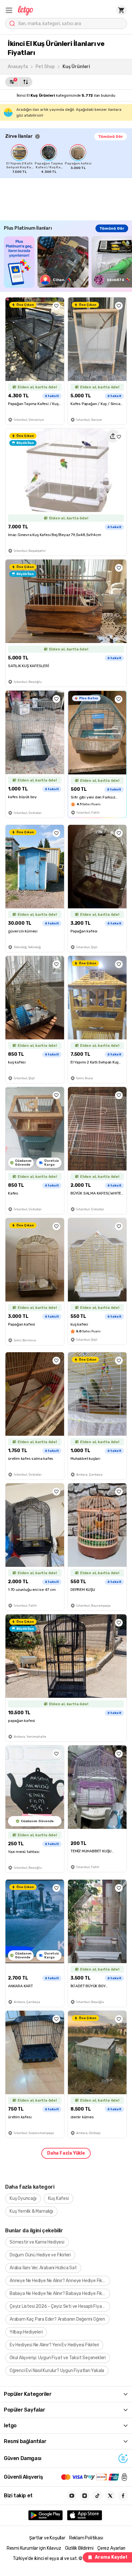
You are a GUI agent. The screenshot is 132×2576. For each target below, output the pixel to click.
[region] (69, 159)
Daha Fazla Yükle (66, 2153)
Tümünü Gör (111, 137)
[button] (9, 10)
